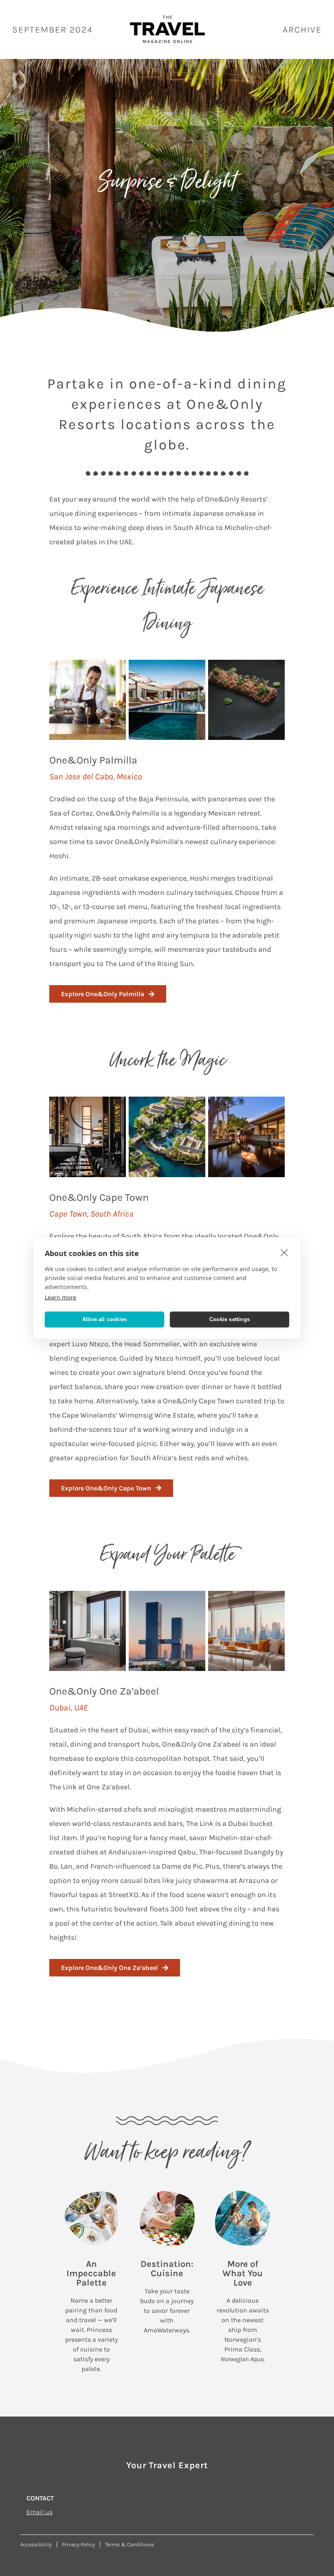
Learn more (60, 1297)
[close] (285, 1252)
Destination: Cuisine (167, 2269)
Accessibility (36, 2544)
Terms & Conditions (130, 2544)
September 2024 (53, 30)
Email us (40, 2512)
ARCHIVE (302, 30)
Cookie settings (230, 1319)
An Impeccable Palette (91, 2273)
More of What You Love (243, 2273)
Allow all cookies (104, 1319)
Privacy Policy (78, 2544)
